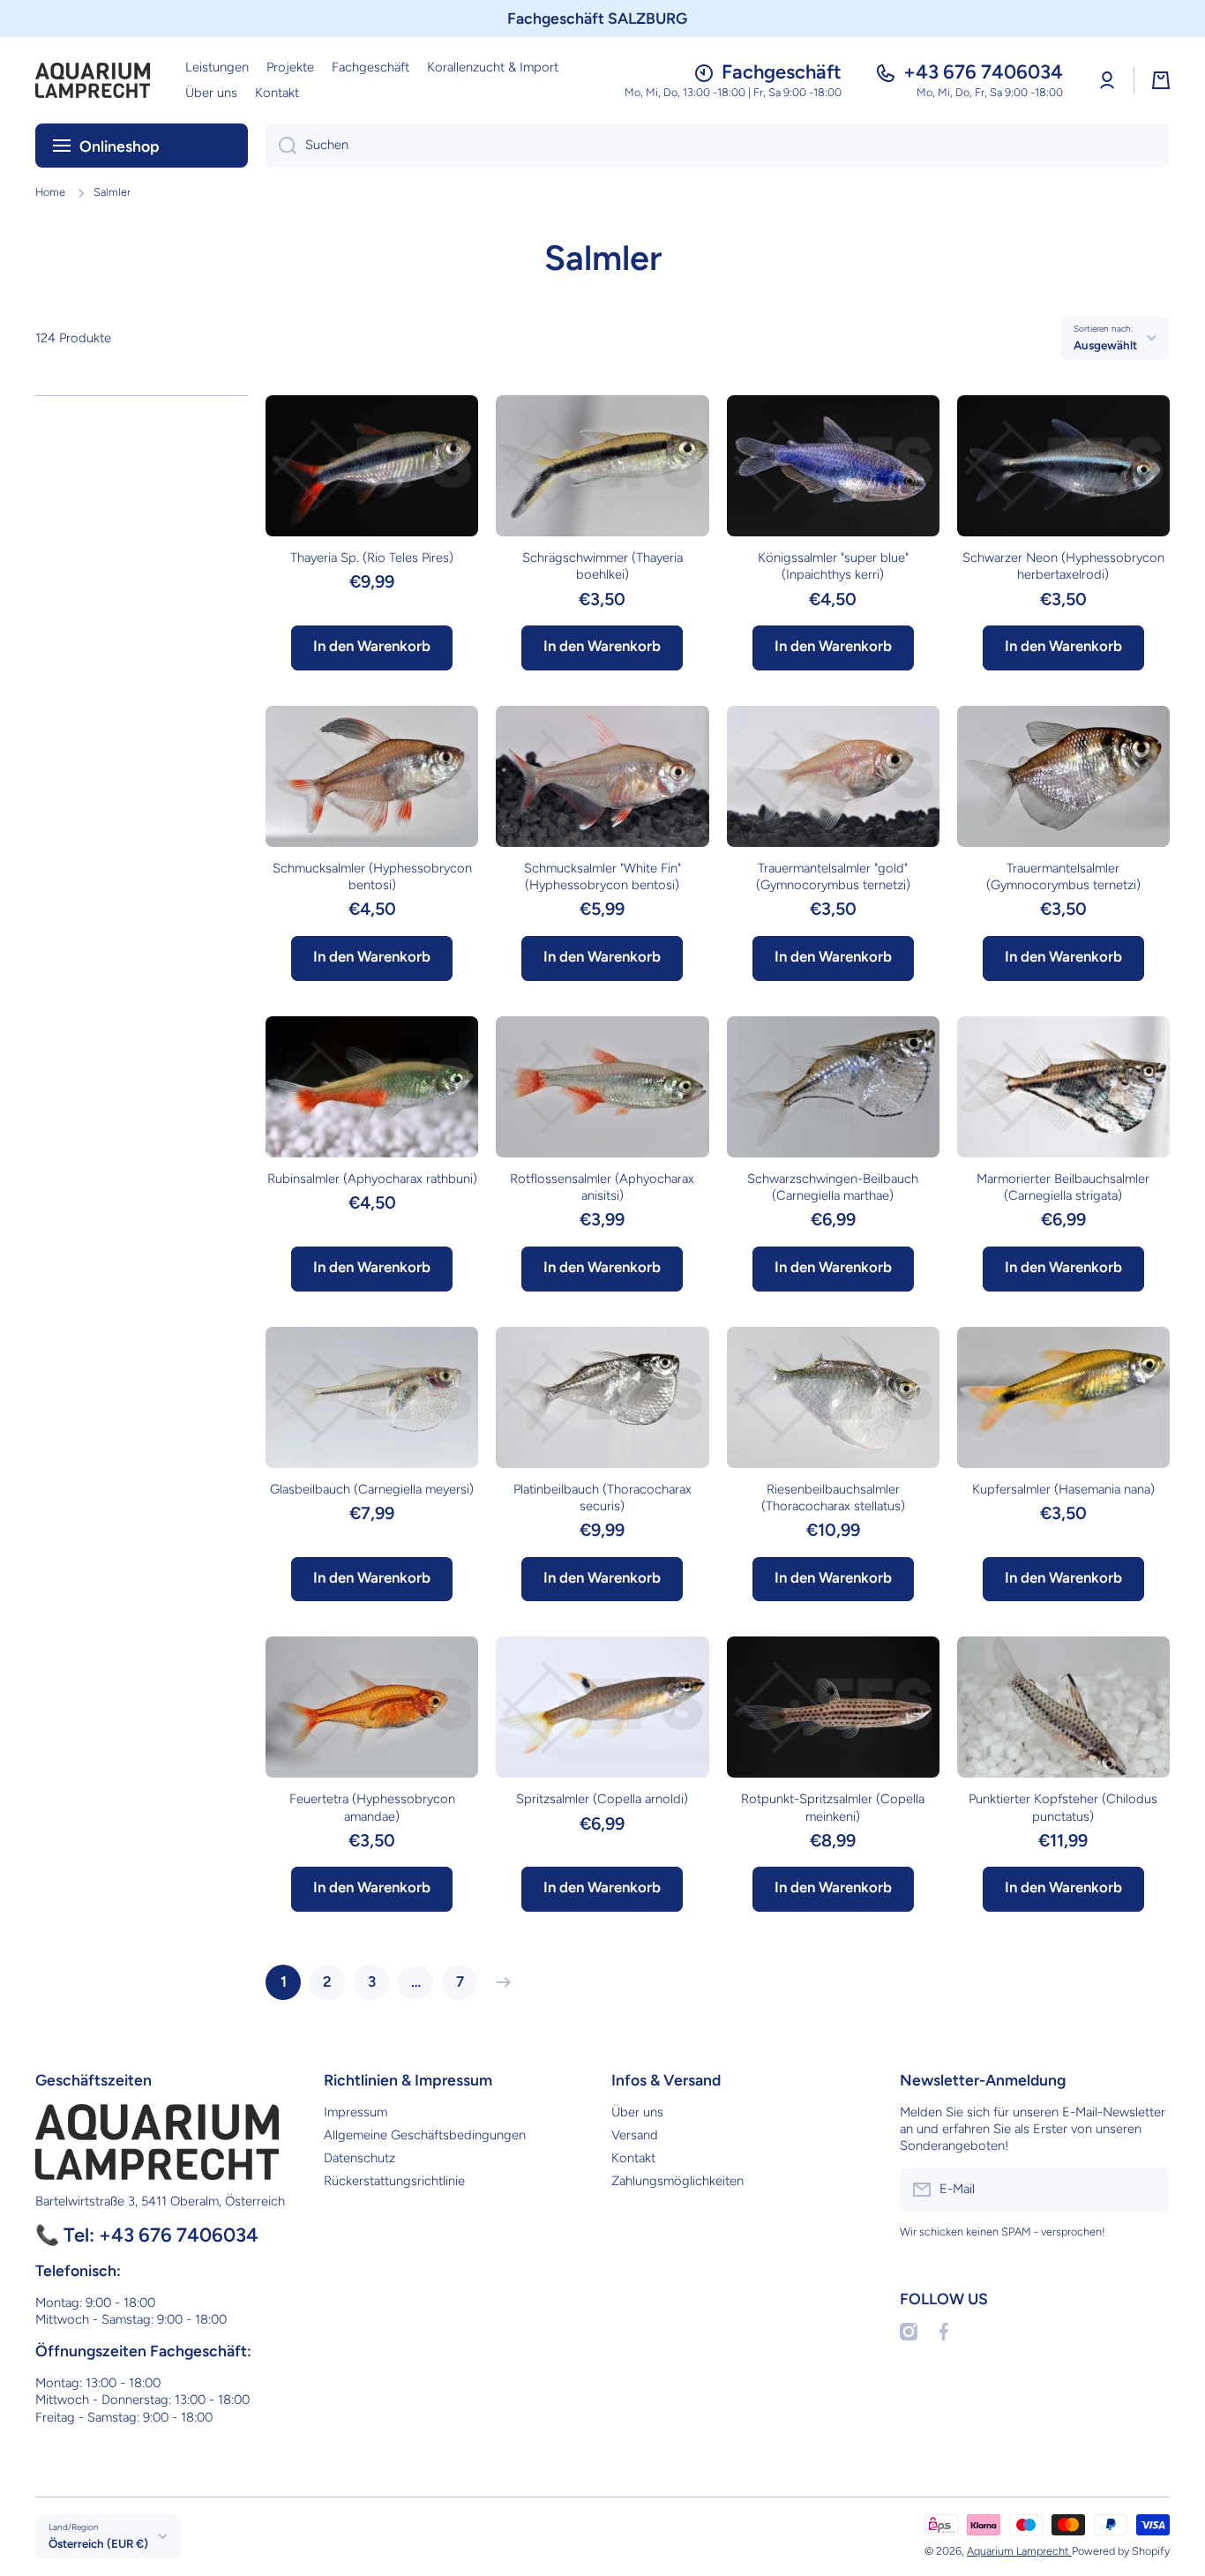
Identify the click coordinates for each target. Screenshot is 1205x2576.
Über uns (637, 2112)
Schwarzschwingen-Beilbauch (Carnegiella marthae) (833, 1187)
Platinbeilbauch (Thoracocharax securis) (602, 1498)
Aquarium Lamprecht (1019, 2551)
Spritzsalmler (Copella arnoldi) (602, 1799)
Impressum (356, 2112)
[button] (1161, 80)
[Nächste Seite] (499, 1982)
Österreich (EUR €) (98, 2543)
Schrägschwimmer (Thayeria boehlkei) (602, 566)
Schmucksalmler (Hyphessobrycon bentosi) (372, 876)
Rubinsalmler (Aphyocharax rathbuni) (372, 1179)
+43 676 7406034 (983, 72)
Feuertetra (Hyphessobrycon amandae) (372, 1807)
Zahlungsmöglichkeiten (677, 2181)
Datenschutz (359, 2158)
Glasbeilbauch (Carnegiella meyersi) (372, 1489)
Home (50, 192)
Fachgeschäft (782, 72)
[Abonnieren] (1148, 2190)
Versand (635, 2135)
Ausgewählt (1105, 345)
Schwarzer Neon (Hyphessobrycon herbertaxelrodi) (1063, 566)
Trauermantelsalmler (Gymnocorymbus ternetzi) (1063, 876)
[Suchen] (281, 146)
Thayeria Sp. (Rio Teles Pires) (372, 558)
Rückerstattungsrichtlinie (394, 2181)
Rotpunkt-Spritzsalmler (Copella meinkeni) (833, 1807)
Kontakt (633, 2158)
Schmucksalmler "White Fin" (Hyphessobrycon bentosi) (602, 876)
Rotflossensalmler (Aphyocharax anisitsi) (602, 1187)
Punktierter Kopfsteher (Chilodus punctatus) (1063, 1807)
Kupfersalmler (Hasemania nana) (1063, 1489)
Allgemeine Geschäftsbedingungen (425, 2135)
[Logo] (93, 80)
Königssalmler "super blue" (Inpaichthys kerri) (833, 566)
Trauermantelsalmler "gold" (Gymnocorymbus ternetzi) (833, 876)
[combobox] (718, 146)
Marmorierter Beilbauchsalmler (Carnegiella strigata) (1063, 1187)
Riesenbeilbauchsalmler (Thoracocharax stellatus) (833, 1498)
